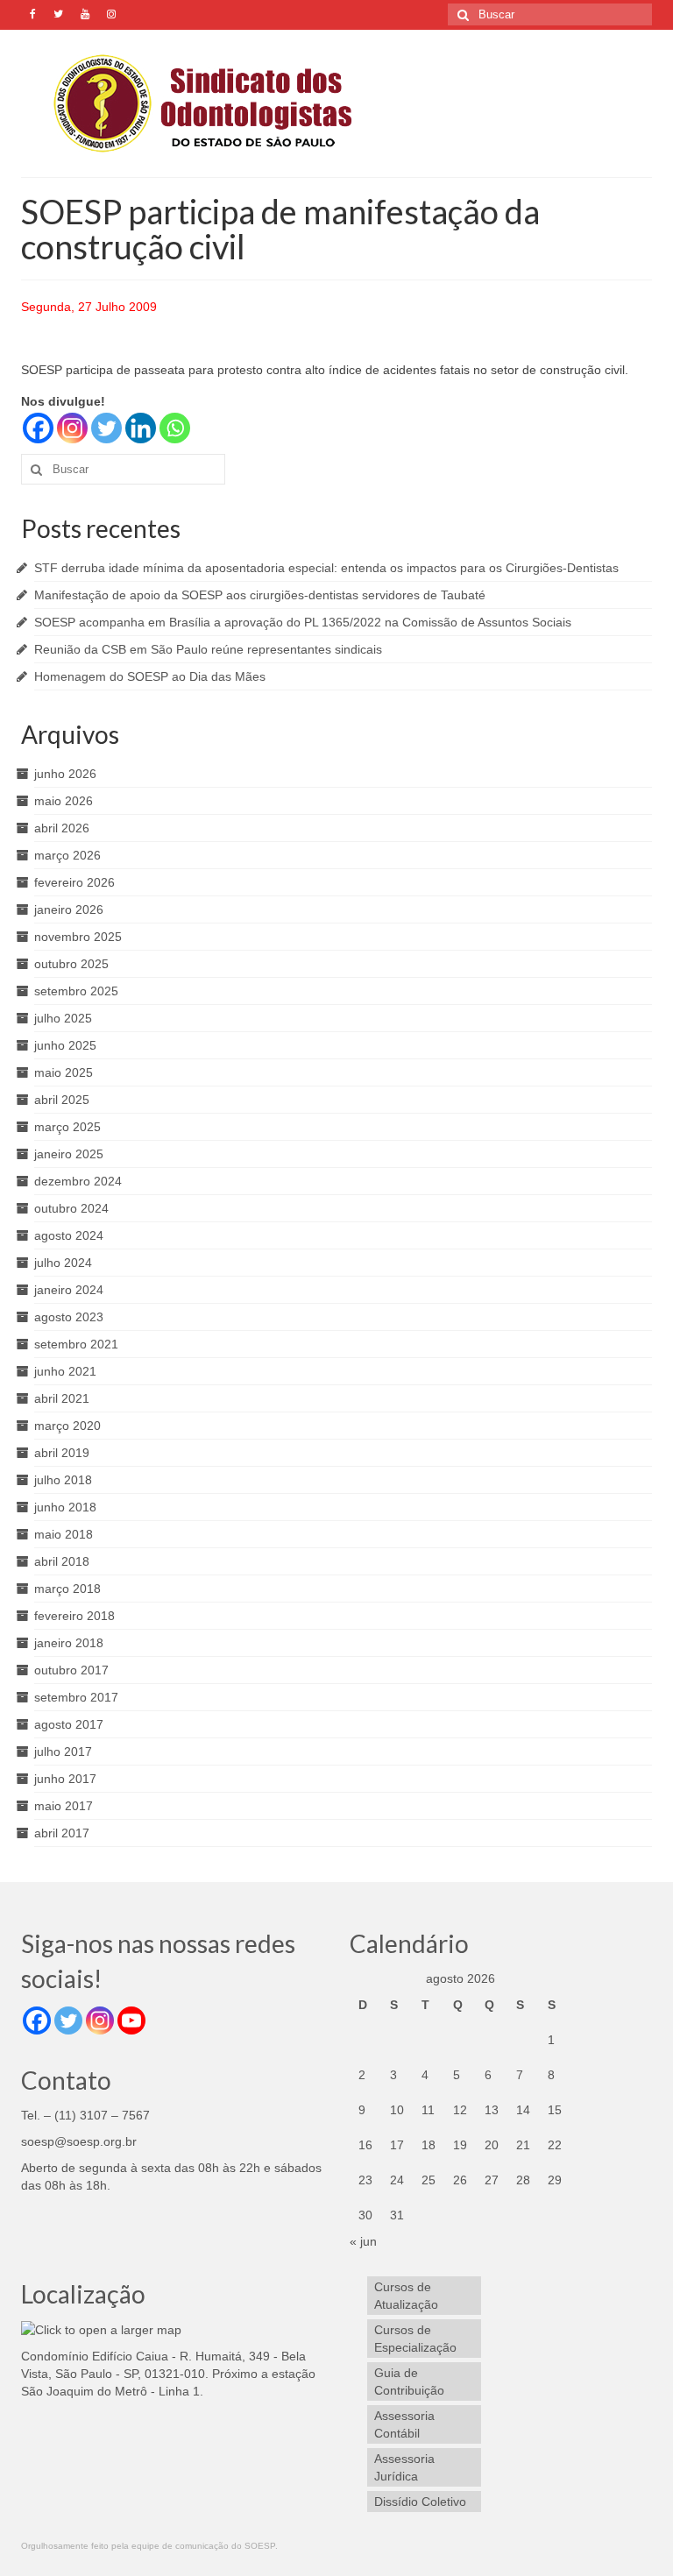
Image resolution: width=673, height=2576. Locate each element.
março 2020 (67, 1426)
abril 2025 (62, 1100)
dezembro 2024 (78, 1181)
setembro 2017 (76, 1697)
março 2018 (67, 1589)
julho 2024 (63, 1263)
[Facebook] (38, 428)
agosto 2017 (69, 1724)
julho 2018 (63, 1480)
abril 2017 (62, 1833)
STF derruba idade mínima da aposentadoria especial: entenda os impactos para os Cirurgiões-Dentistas (326, 568)
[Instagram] (72, 428)
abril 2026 (62, 828)
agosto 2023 (69, 1317)
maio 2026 (64, 801)
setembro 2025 (76, 991)
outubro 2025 (71, 964)
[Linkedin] (141, 428)
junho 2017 (65, 1779)
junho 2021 (65, 1371)
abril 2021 (62, 1398)
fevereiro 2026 (74, 882)
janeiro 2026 (69, 909)
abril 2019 (62, 1453)
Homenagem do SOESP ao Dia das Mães (150, 676)
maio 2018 (64, 1534)
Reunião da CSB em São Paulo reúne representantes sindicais (208, 649)
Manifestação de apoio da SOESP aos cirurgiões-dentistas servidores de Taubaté (260, 595)
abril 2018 (62, 1561)
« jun (363, 2241)
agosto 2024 (69, 1235)
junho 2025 (65, 1045)
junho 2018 (65, 1507)
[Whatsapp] (175, 428)
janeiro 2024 (69, 1290)
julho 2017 (63, 1752)
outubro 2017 (71, 1670)
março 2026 (67, 855)
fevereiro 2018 (74, 1616)
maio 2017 (64, 1806)
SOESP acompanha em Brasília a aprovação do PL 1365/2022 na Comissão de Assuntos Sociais (303, 622)
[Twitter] (106, 428)
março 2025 (67, 1127)
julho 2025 (63, 1018)
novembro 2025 (78, 937)
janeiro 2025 (69, 1154)
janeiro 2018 (69, 1643)
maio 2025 (64, 1072)
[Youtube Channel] (131, 2020)
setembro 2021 (76, 1344)
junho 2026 (65, 774)
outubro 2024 (71, 1208)
